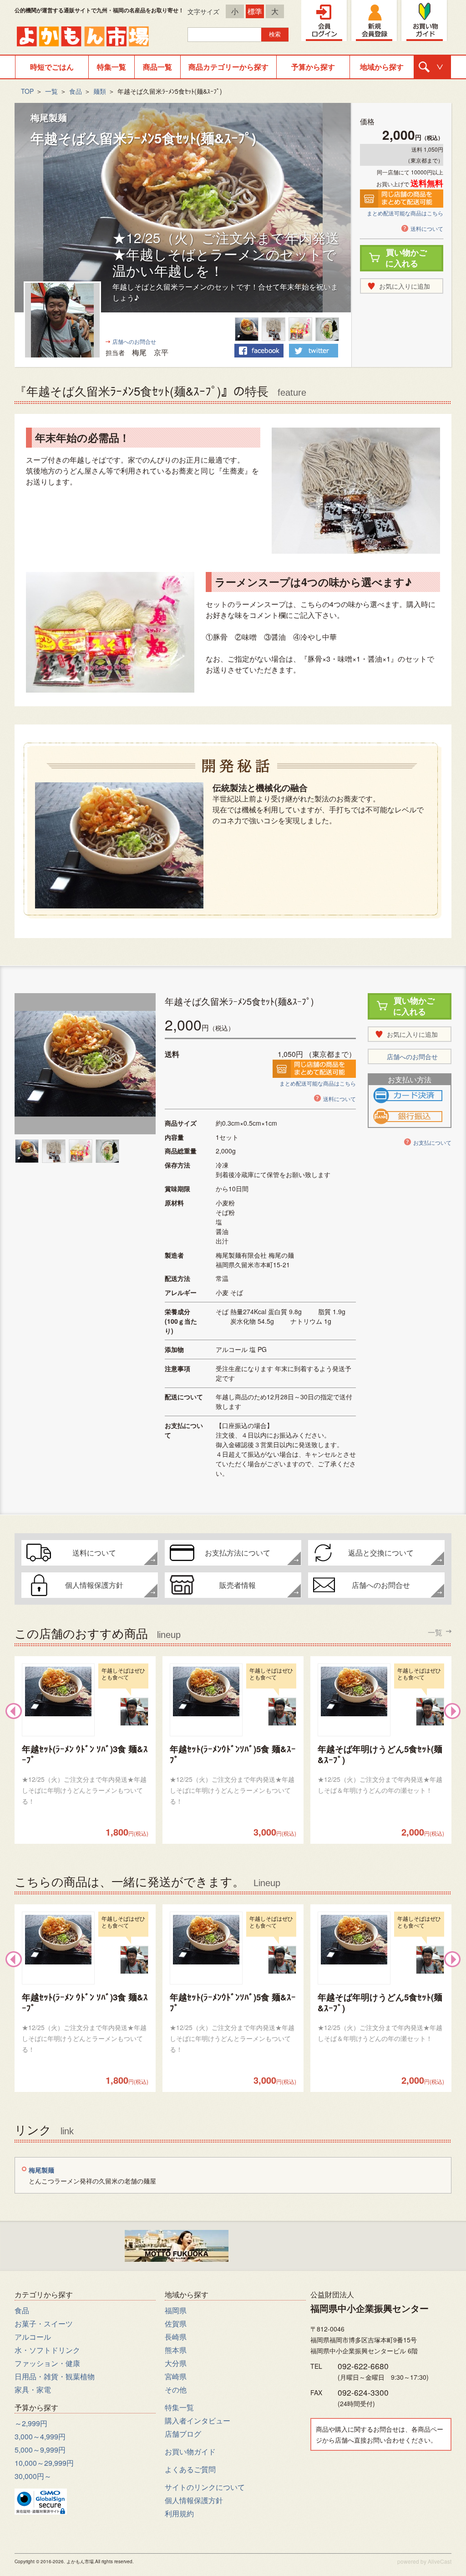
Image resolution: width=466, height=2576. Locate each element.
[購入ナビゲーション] (432, 67)
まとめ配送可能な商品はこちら (405, 213)
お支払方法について (238, 1553)
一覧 (51, 91)
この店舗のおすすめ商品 (228, 1632)
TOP (27, 91)
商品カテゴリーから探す (228, 67)
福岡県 (176, 2310)
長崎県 (176, 2337)
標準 (255, 11)
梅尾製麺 (49, 117)
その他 (176, 2390)
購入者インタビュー (198, 2420)
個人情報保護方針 (94, 1585)
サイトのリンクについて (205, 2487)
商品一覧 (157, 67)
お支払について (432, 1142)
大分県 (176, 2363)
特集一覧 (111, 67)
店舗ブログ (183, 2434)
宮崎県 (176, 2376)
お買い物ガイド (190, 2451)
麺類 (100, 91)
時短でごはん (52, 67)
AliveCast (440, 2561)
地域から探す (382, 67)
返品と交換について (381, 1553)
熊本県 (176, 2350)
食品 (76, 91)
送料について (427, 228)
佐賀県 (176, 2324)
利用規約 (179, 2513)
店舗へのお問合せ (134, 341)
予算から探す (313, 67)
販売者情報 (238, 1585)
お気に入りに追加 (405, 286)
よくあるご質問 (190, 2469)
